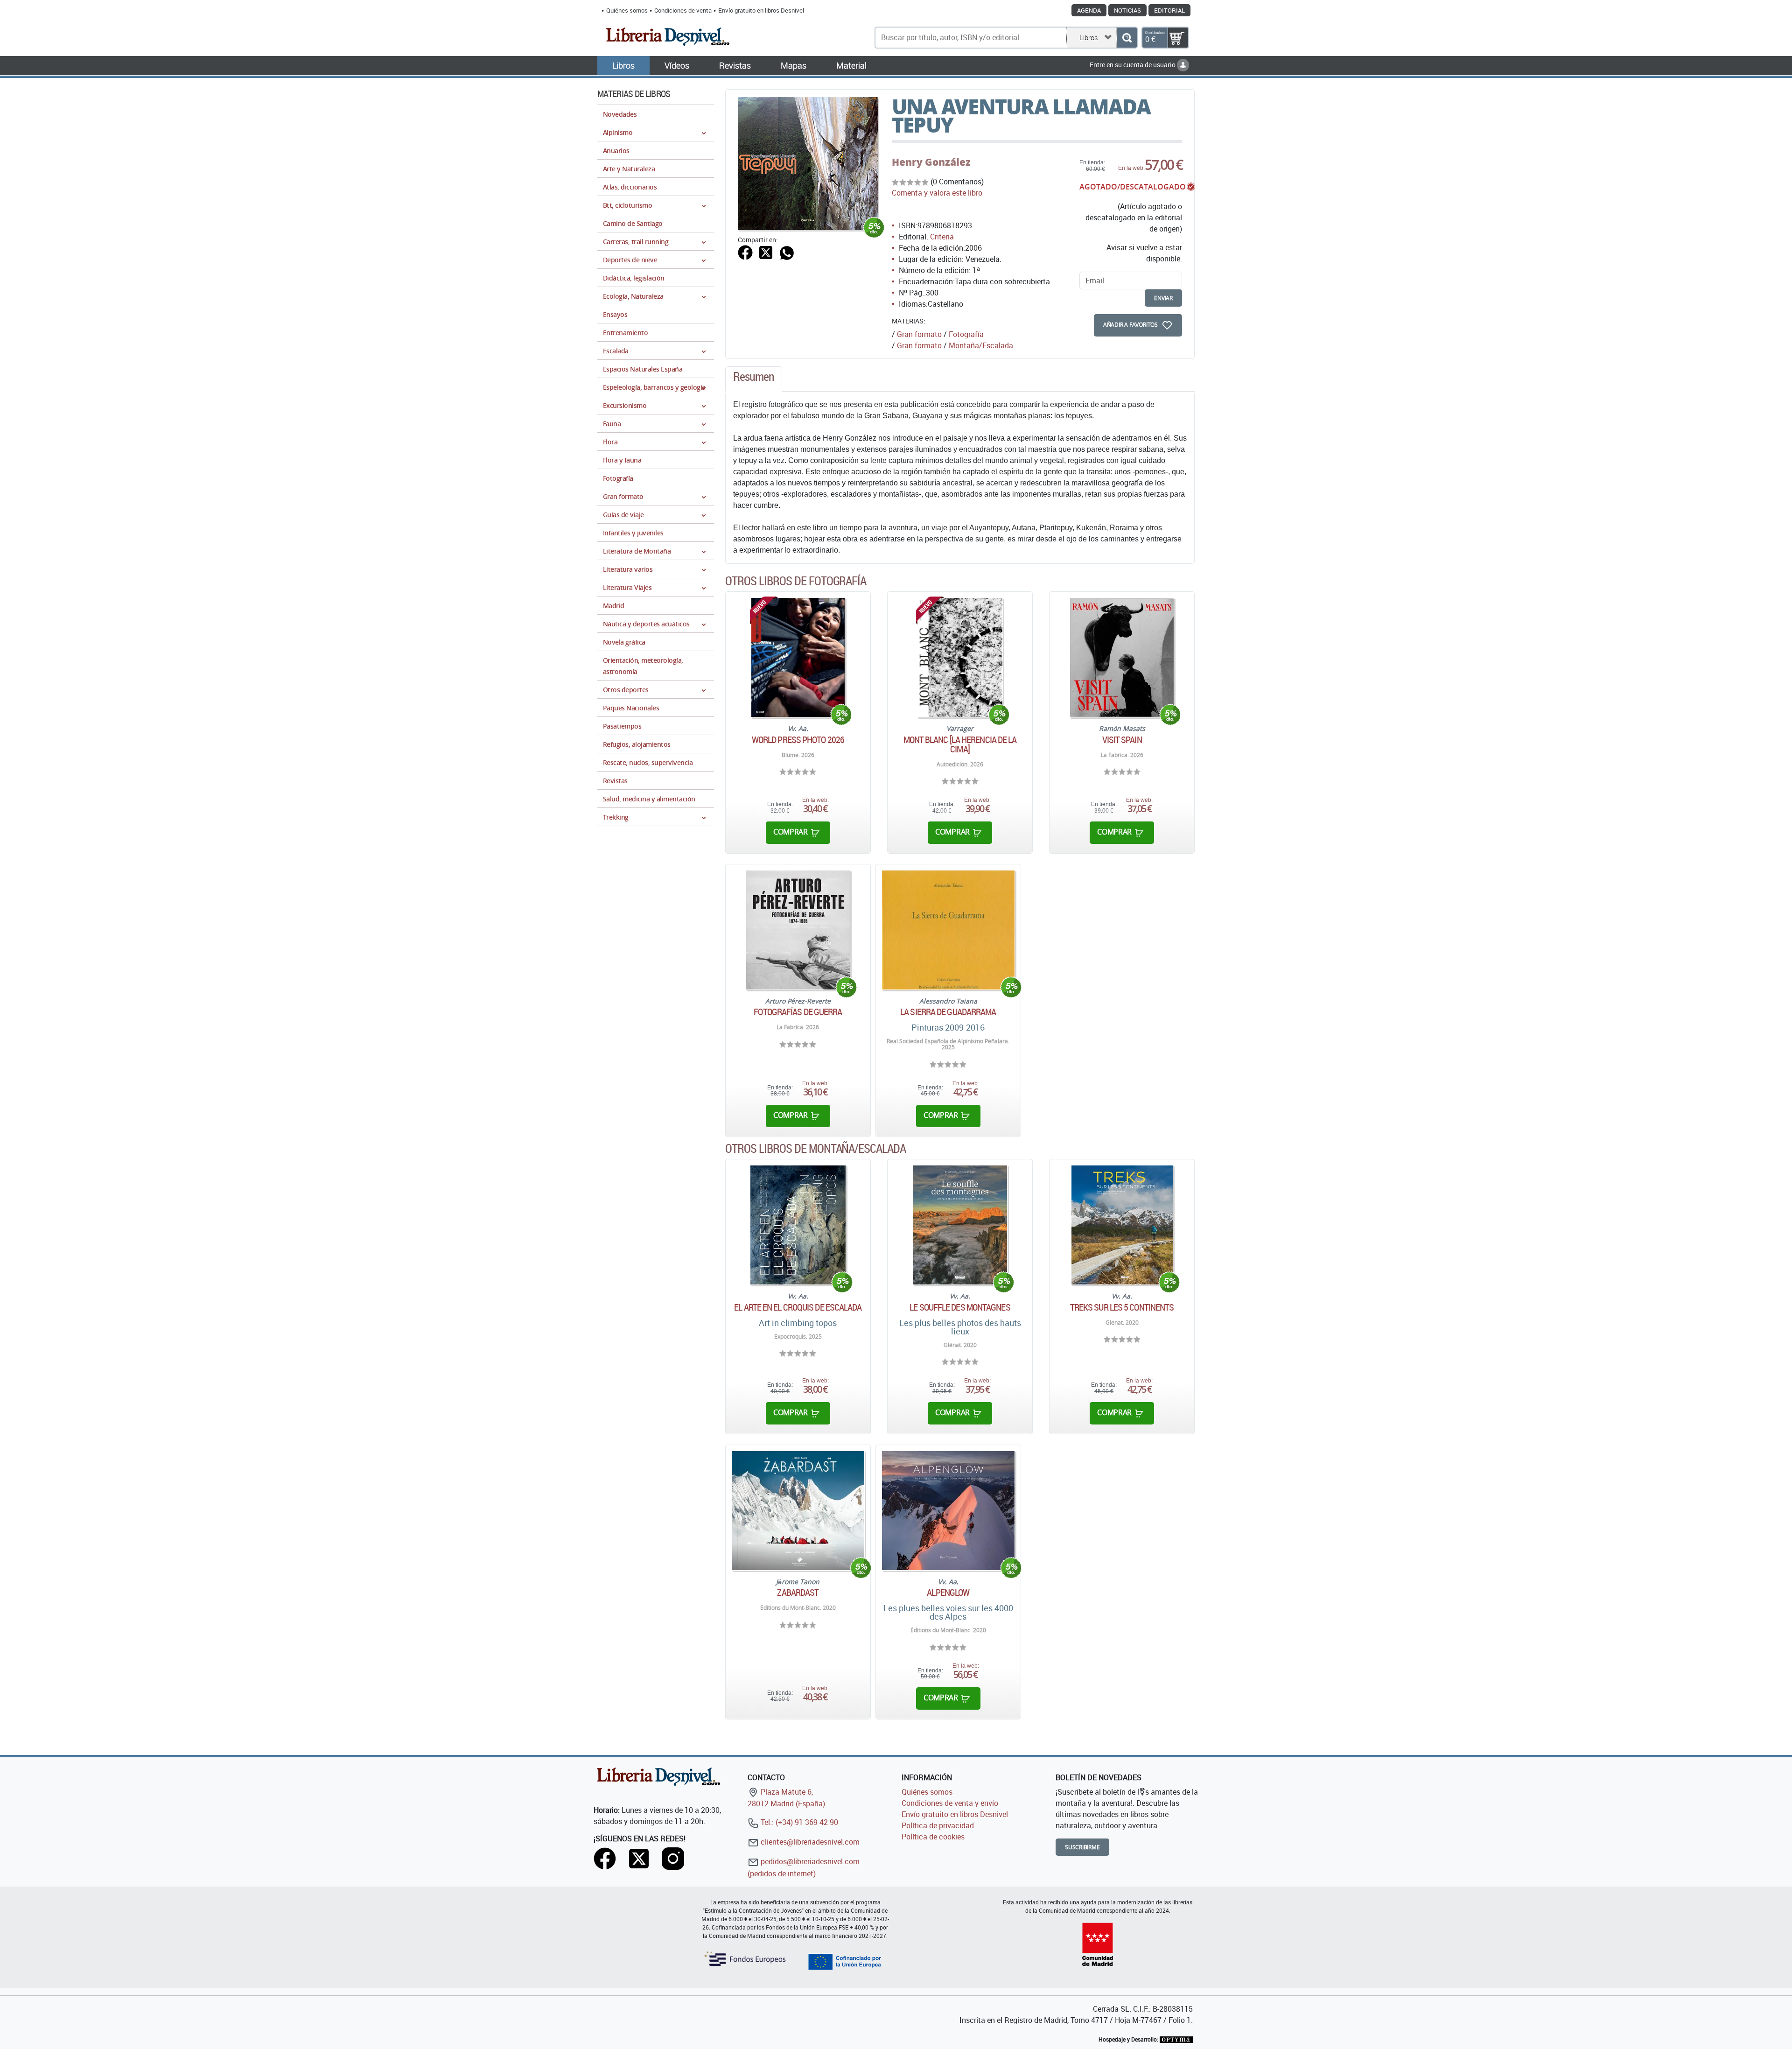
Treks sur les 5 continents (1122, 1307)
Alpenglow (948, 1593)
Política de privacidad (938, 1825)
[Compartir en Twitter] (766, 252)
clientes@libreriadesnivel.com (809, 1842)
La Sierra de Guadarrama (948, 1012)
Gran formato (919, 334)
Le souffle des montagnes (960, 1307)
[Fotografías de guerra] (798, 930)
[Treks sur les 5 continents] (1122, 1225)
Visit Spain (1122, 740)
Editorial (1169, 10)
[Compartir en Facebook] (745, 252)
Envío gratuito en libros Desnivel (761, 10)
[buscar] (1127, 38)
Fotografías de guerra (798, 1012)
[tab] (754, 379)
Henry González (931, 162)
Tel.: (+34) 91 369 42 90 (798, 1822)
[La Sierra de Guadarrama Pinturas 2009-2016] (948, 930)
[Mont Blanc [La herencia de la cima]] (960, 657)
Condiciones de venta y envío (950, 1803)
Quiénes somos (627, 10)
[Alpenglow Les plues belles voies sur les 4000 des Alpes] (948, 1511)
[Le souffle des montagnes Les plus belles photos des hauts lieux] (960, 1225)
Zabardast (798, 1593)
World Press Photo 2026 (798, 740)
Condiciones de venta (683, 10)
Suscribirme (1082, 1847)
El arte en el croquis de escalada (798, 1307)
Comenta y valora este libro (937, 193)
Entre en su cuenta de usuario (1133, 65)
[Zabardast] (798, 1511)
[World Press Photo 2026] (798, 657)
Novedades (620, 114)
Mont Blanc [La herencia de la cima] (960, 744)
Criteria (942, 237)
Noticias (1127, 10)
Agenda (1089, 10)
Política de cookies (933, 1837)
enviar (1163, 298)
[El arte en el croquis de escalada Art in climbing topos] (798, 1225)
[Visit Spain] (1122, 657)
